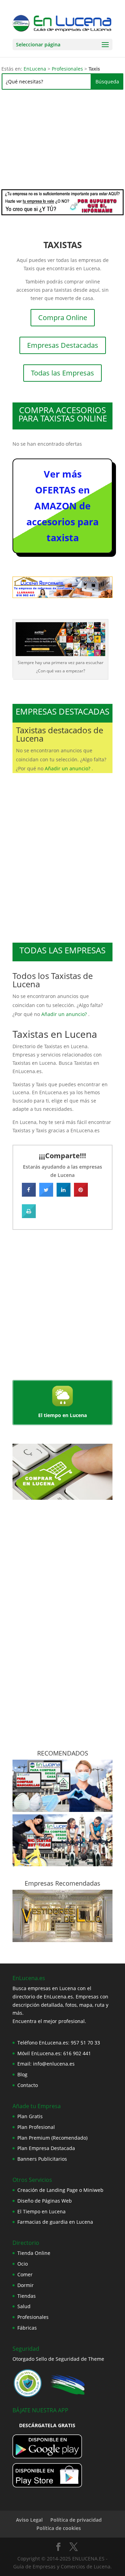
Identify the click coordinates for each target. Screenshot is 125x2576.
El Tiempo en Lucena (41, 2211)
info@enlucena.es (54, 2064)
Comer (25, 2274)
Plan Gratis (30, 2116)
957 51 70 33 (85, 2043)
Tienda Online (34, 2253)
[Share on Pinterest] (81, 1195)
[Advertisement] (62, 142)
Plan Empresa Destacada (46, 2148)
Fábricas (27, 2328)
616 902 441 (77, 2053)
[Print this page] (29, 1216)
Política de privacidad (76, 2520)
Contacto (28, 2085)
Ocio (23, 2264)
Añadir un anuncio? (68, 768)
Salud (24, 2306)
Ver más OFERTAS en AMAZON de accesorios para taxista (62, 506)
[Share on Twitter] (46, 1195)
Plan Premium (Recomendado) (52, 2138)
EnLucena (35, 69)
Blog (22, 2074)
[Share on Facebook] (29, 1195)
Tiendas (27, 2296)
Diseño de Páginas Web (45, 2201)
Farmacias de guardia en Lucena (55, 2222)
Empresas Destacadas (63, 345)
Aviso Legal (29, 2520)
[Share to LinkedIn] (64, 1195)
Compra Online (63, 318)
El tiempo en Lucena (62, 1415)
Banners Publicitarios (42, 2159)
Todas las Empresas (62, 373)
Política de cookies (59, 2528)
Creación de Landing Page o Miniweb (60, 2190)
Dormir (26, 2285)
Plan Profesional (36, 2127)
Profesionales (67, 69)
